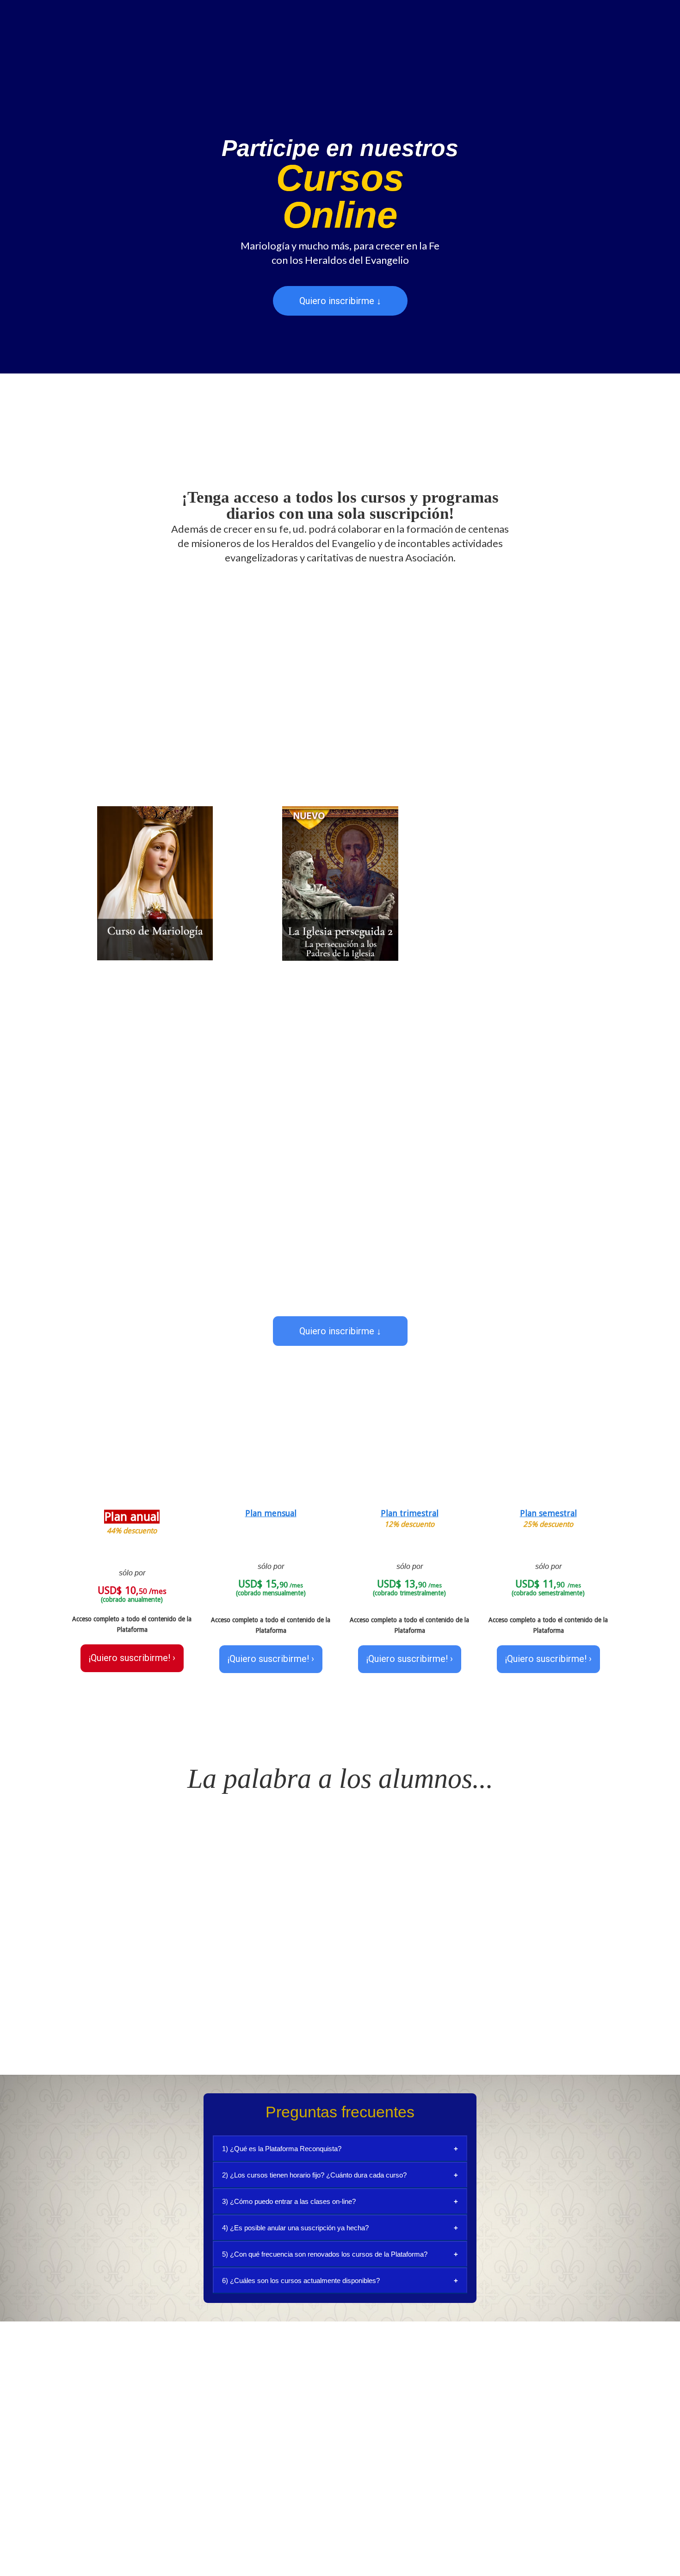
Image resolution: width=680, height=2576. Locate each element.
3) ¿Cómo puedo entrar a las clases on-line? (289, 2201)
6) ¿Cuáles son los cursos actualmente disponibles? (301, 2280)
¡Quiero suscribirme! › (132, 1658)
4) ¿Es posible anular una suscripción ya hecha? (295, 2228)
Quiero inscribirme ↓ (340, 301)
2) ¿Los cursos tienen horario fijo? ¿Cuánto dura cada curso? (314, 2175)
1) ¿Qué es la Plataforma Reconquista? (282, 2149)
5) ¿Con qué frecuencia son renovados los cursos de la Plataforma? (325, 2254)
